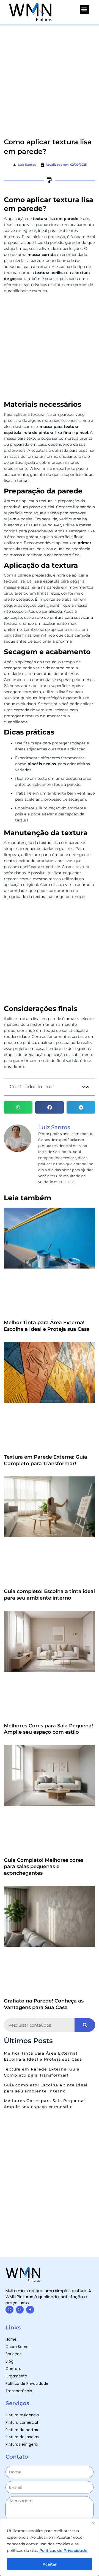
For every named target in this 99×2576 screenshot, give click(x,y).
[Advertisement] (50, 78)
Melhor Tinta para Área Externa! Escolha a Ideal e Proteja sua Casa (47, 1326)
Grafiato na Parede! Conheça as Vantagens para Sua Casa (44, 2004)
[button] (84, 9)
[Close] (93, 2523)
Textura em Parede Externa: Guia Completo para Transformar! (46, 1460)
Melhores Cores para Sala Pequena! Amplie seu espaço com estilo (48, 1729)
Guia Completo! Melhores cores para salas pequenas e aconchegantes (44, 1867)
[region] (50, 2547)
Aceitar (50, 2564)
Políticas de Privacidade (63, 2550)
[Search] (85, 2025)
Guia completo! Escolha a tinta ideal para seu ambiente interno (49, 1595)
